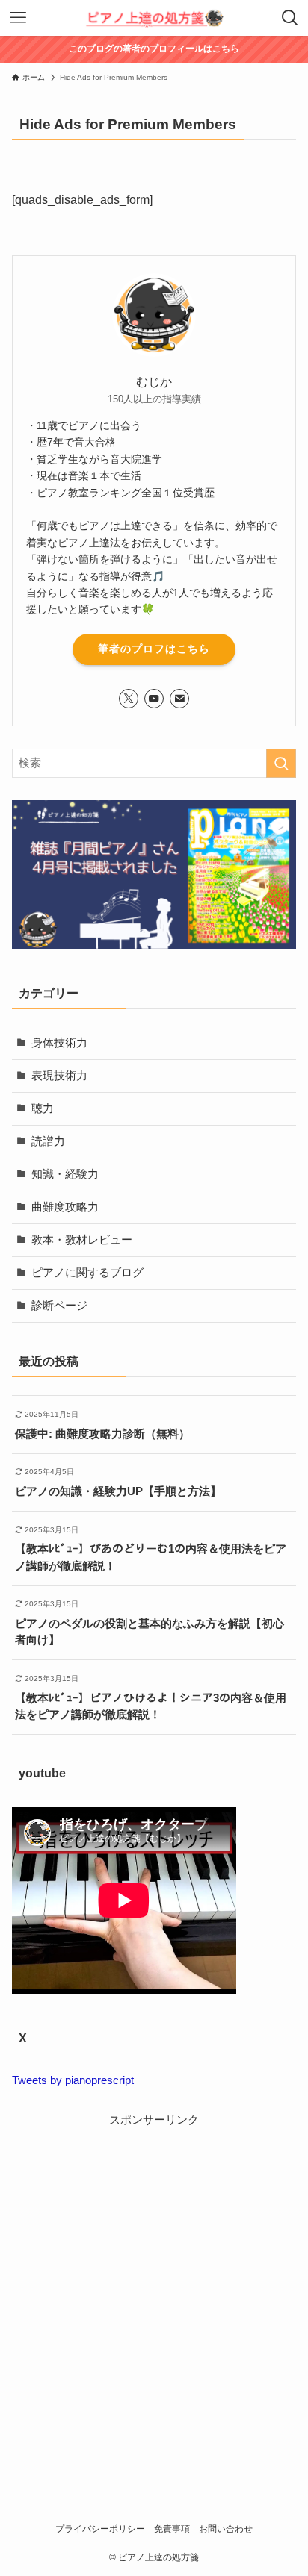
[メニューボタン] (18, 18)
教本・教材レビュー (82, 1240)
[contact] (179, 699)
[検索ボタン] (290, 18)
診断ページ (59, 1306)
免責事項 (172, 2529)
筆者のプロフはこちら (154, 649)
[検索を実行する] (281, 764)
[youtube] (154, 699)
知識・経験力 (65, 1174)
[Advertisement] (154, 2283)
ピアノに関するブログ (87, 1273)
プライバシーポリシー (100, 2529)
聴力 (43, 1108)
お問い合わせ (226, 2529)
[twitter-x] (129, 699)
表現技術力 (59, 1076)
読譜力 (48, 1141)
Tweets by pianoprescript (73, 2080)
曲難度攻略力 (65, 1207)
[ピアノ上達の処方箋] (154, 18)
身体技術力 (59, 1043)
